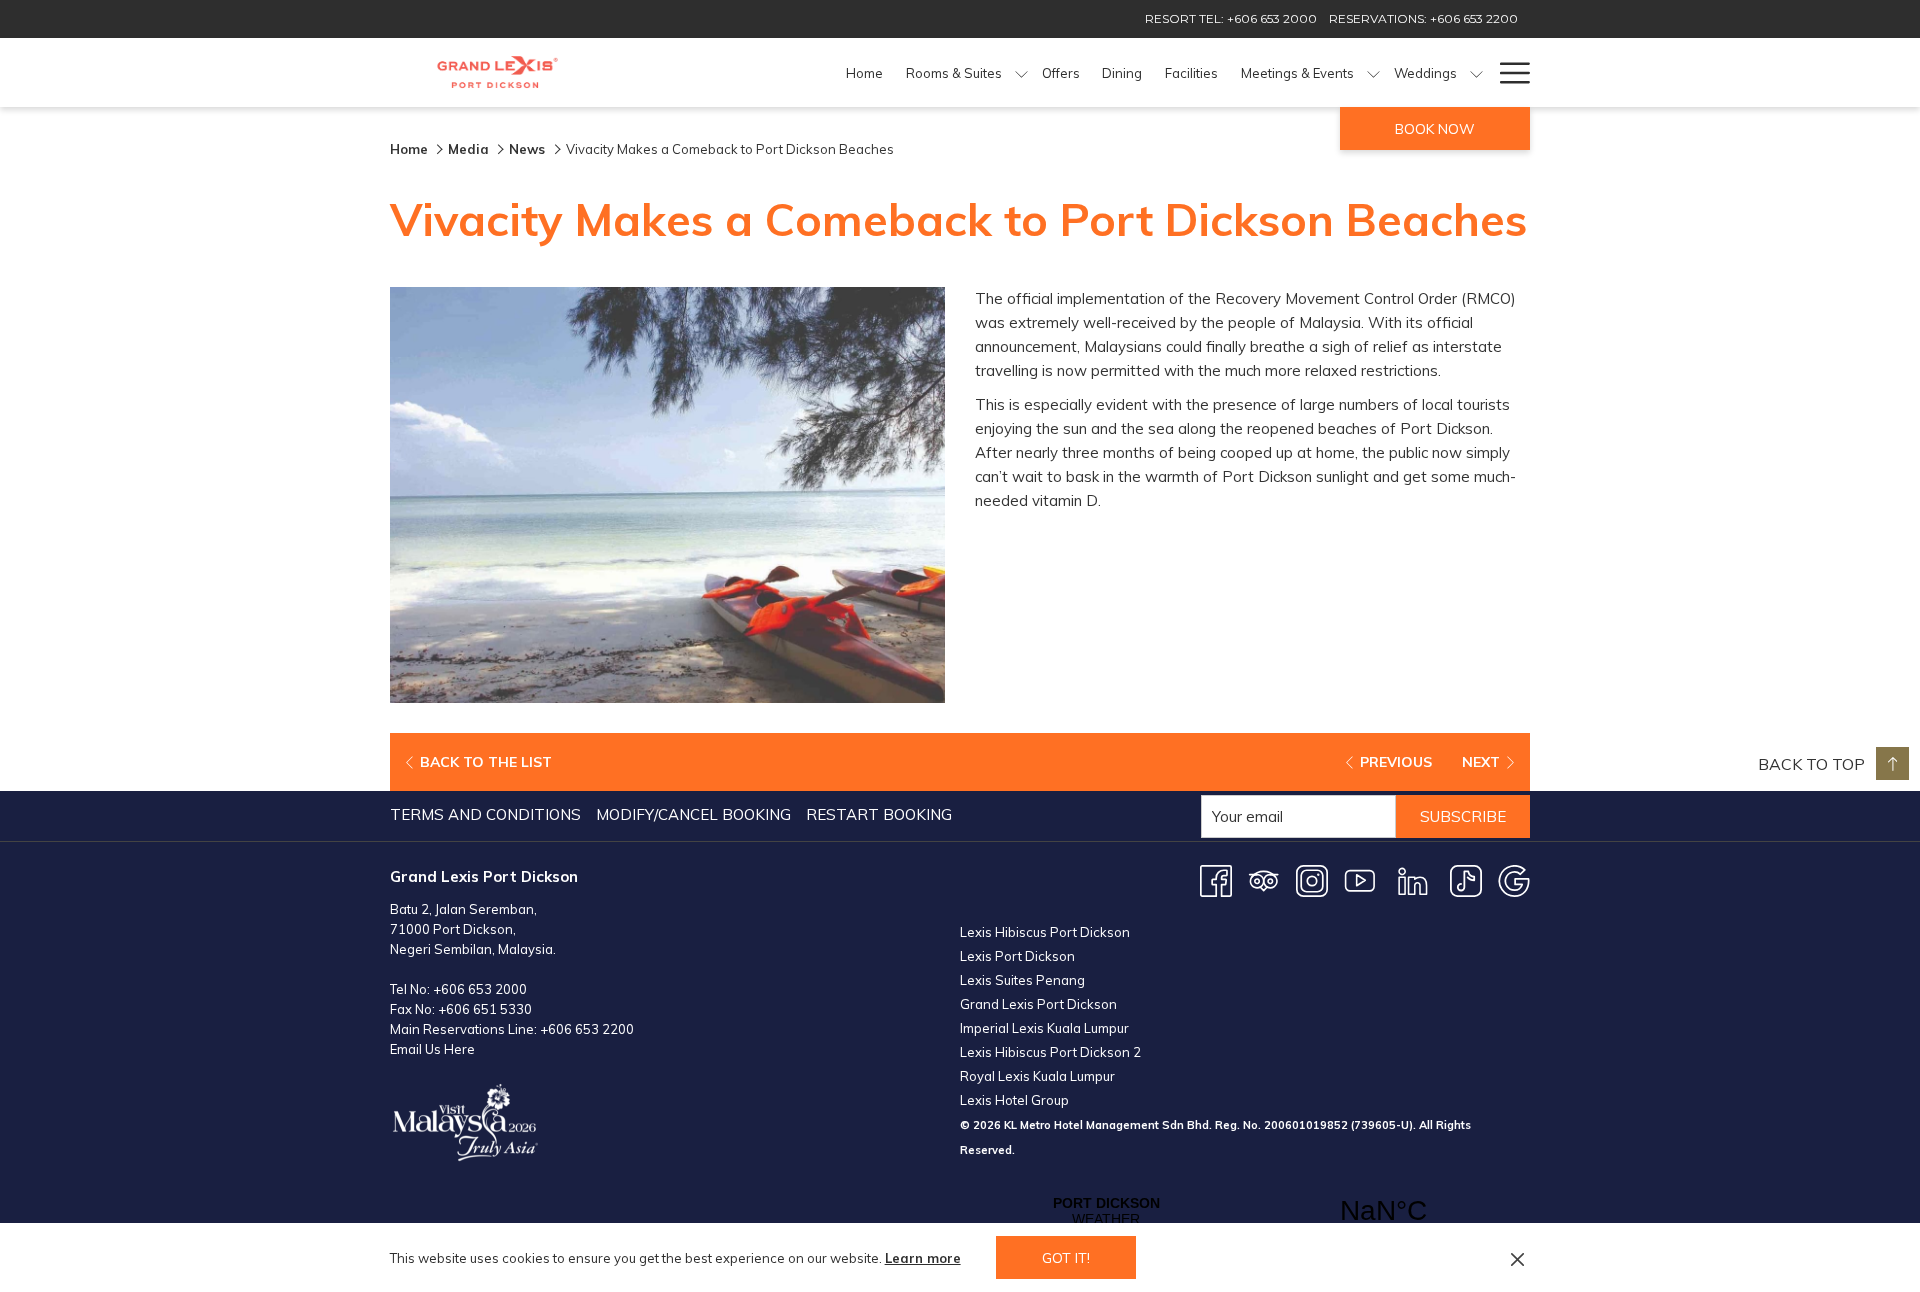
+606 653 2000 (480, 989)
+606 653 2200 (587, 1029)
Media (468, 149)
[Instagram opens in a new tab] (1312, 879)
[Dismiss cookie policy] (1517, 1258)
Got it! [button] (1066, 1258)
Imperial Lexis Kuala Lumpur (1044, 1028)
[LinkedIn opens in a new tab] (1413, 879)
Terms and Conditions (485, 814)
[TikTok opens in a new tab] (1466, 879)
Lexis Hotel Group (1014, 1100)
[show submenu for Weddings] (1476, 72)
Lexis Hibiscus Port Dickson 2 (1050, 1052)
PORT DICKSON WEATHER (1245, 1211)
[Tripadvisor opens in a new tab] (1264, 879)
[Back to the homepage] (497, 72)
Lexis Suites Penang (1022, 980)
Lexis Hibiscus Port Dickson (1045, 932)
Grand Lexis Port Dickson (1038, 1004)
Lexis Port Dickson (1017, 956)
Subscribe (1463, 816)
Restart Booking (879, 814)
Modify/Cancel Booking (693, 814)
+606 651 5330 (485, 1009)
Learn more (923, 1258)
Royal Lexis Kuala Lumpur (1037, 1076)
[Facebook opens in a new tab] (1216, 879)
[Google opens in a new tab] (1514, 879)
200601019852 (1306, 1125)
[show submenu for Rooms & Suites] (1021, 72)
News (529, 149)
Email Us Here (432, 1049)
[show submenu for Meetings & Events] (1373, 72)
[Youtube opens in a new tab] (1360, 879)
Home (409, 149)
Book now (1435, 129)
